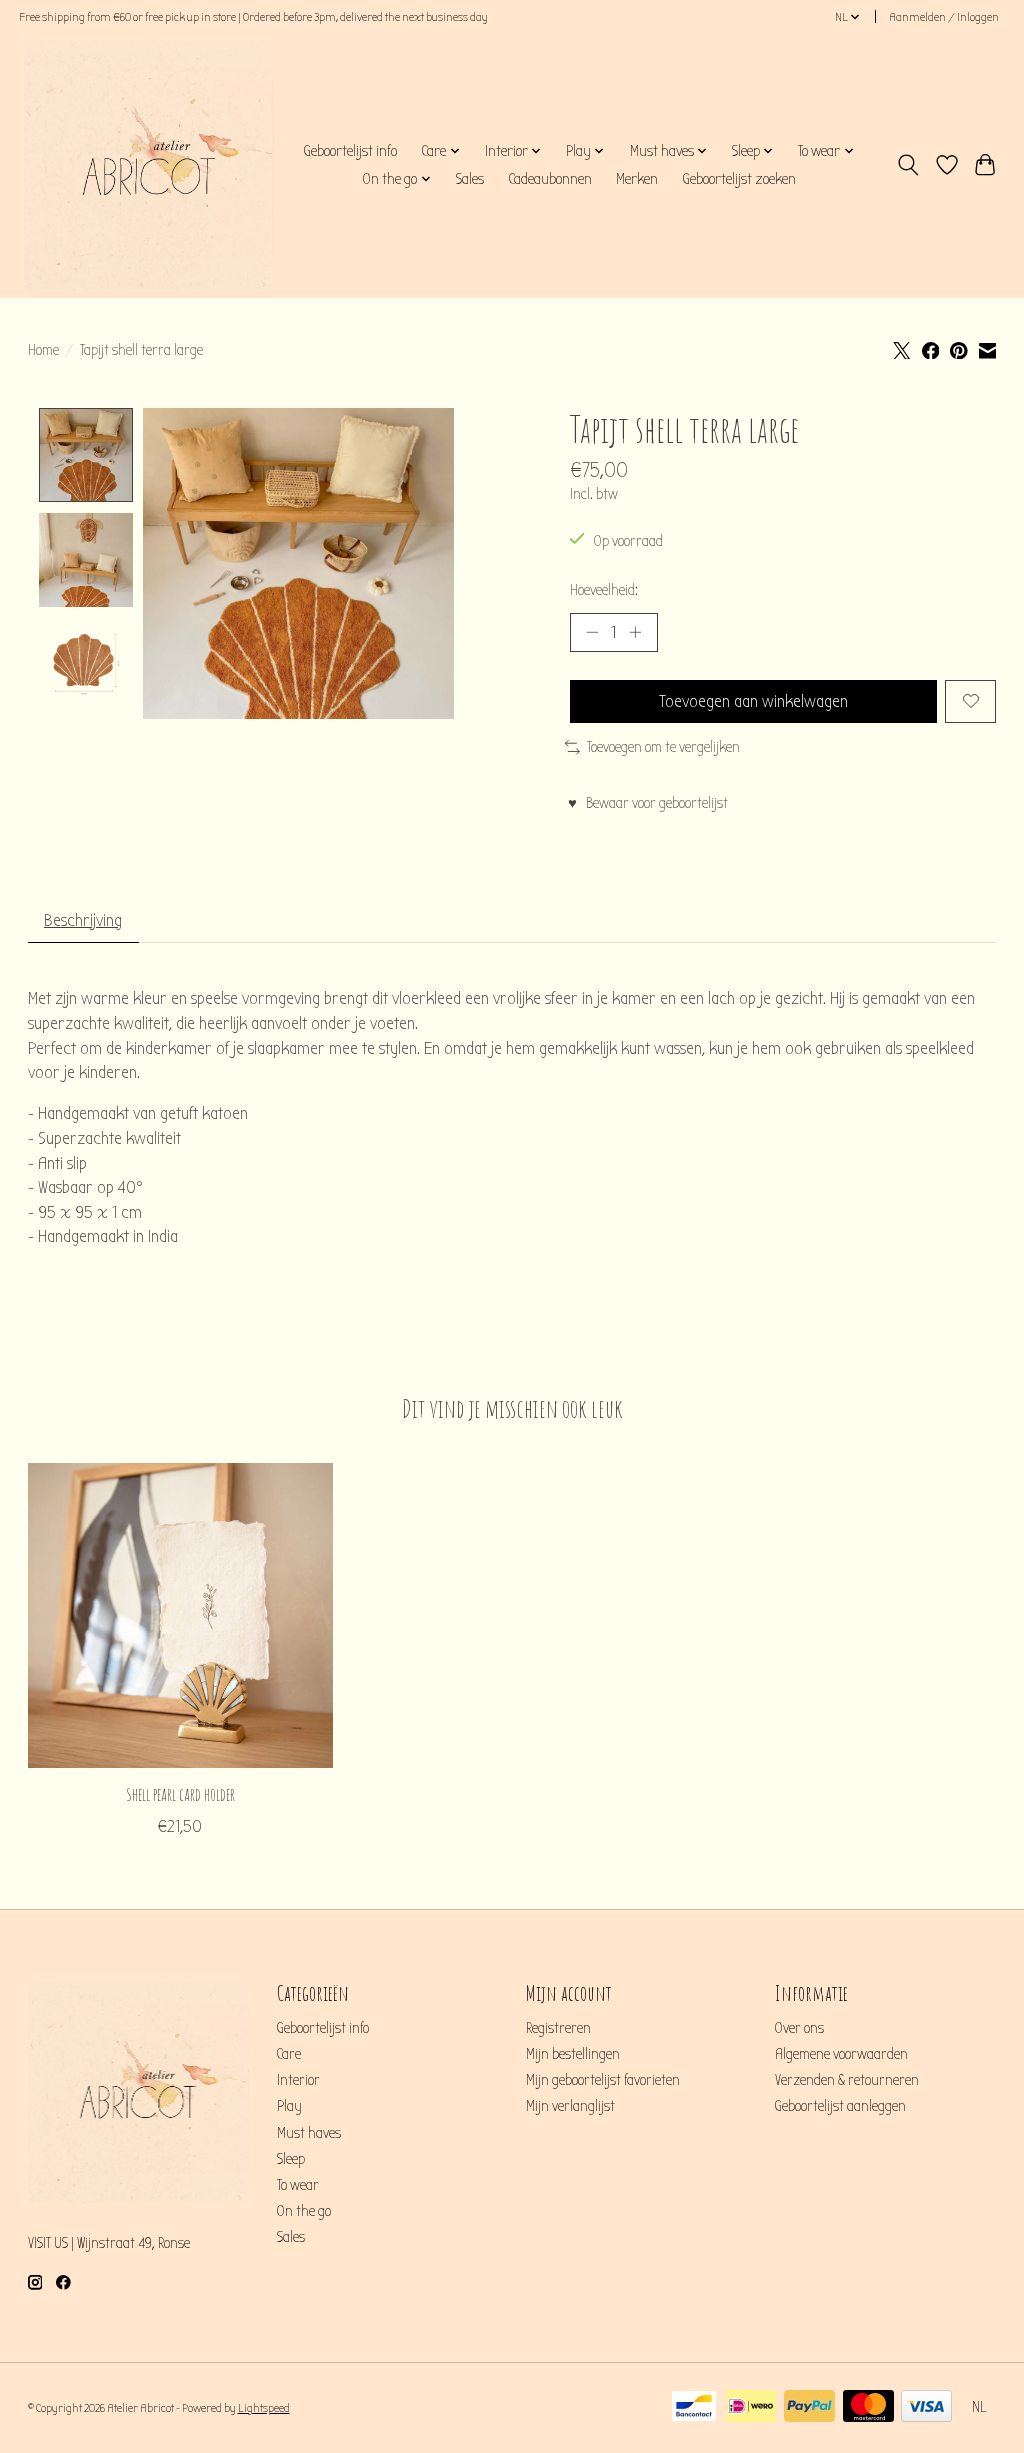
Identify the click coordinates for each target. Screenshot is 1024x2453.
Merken (637, 179)
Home (43, 350)
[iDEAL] (751, 2407)
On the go (304, 2211)
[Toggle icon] (907, 165)
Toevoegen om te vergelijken (663, 747)
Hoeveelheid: (604, 590)
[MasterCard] (868, 2407)
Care (289, 2054)
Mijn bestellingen (573, 2054)
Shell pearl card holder (179, 1794)
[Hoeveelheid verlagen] (592, 632)
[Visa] (926, 2407)
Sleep (291, 2159)
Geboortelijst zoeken (739, 179)
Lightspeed (264, 2408)
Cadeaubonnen (550, 179)
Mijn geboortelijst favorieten (603, 2080)
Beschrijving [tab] (83, 920)
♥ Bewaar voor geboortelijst (648, 803)
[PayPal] (809, 2407)
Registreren (558, 2028)
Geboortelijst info (350, 151)
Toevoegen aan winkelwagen (753, 701)
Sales (470, 179)
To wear (298, 2185)
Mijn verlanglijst (570, 2106)
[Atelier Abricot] (149, 165)
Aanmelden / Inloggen (944, 17)
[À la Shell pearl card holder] (180, 1615)
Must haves (309, 2133)
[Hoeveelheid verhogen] (635, 632)
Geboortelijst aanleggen (840, 2106)
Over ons (799, 2028)
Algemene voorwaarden (841, 2054)
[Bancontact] (694, 2407)
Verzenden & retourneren (847, 2080)
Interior (298, 2080)
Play (289, 2106)
